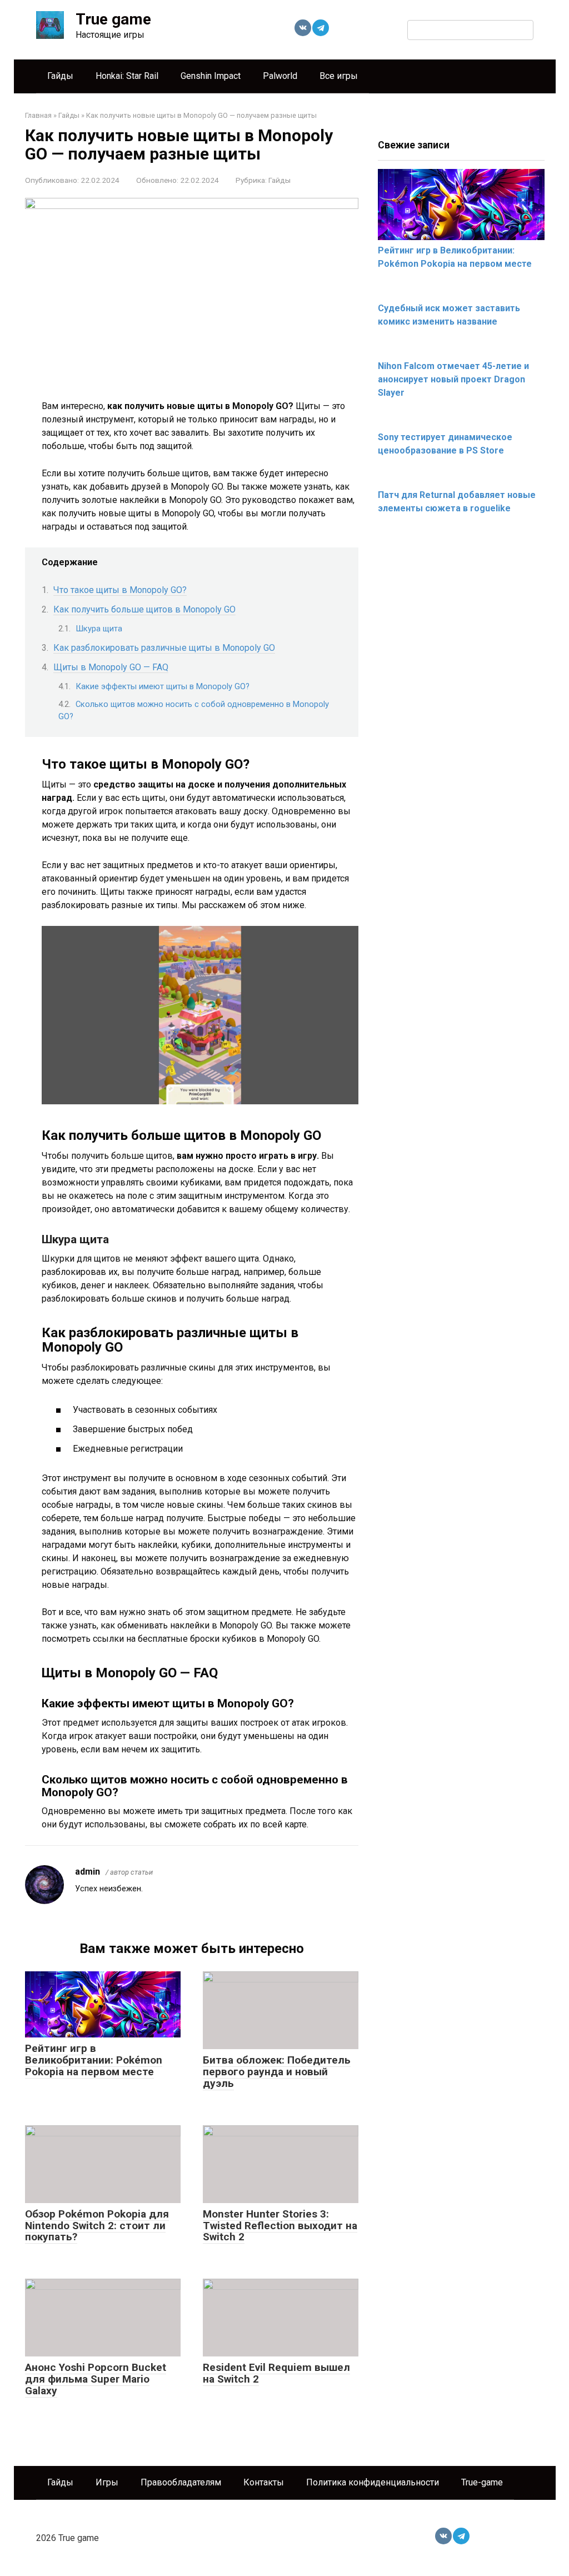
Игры (107, 2482)
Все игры (339, 76)
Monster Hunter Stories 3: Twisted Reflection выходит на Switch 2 (280, 2226)
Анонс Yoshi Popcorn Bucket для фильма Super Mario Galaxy (96, 2379)
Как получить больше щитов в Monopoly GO (144, 609)
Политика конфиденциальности (373, 2482)
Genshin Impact (211, 76)
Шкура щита (99, 629)
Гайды (60, 76)
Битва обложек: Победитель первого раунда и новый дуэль (277, 2072)
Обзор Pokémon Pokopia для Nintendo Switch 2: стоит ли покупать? (97, 2226)
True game (113, 19)
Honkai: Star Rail (127, 76)
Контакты (264, 2482)
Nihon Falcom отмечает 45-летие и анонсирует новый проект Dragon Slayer (453, 379)
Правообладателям (181, 2482)
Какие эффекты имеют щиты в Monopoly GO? (163, 686)
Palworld (280, 76)
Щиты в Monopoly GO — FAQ (111, 667)
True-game (482, 2482)
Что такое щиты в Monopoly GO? (120, 590)
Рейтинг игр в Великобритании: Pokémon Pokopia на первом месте (94, 2060)
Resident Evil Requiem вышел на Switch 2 (276, 2373)
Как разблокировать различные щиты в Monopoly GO (164, 648)
